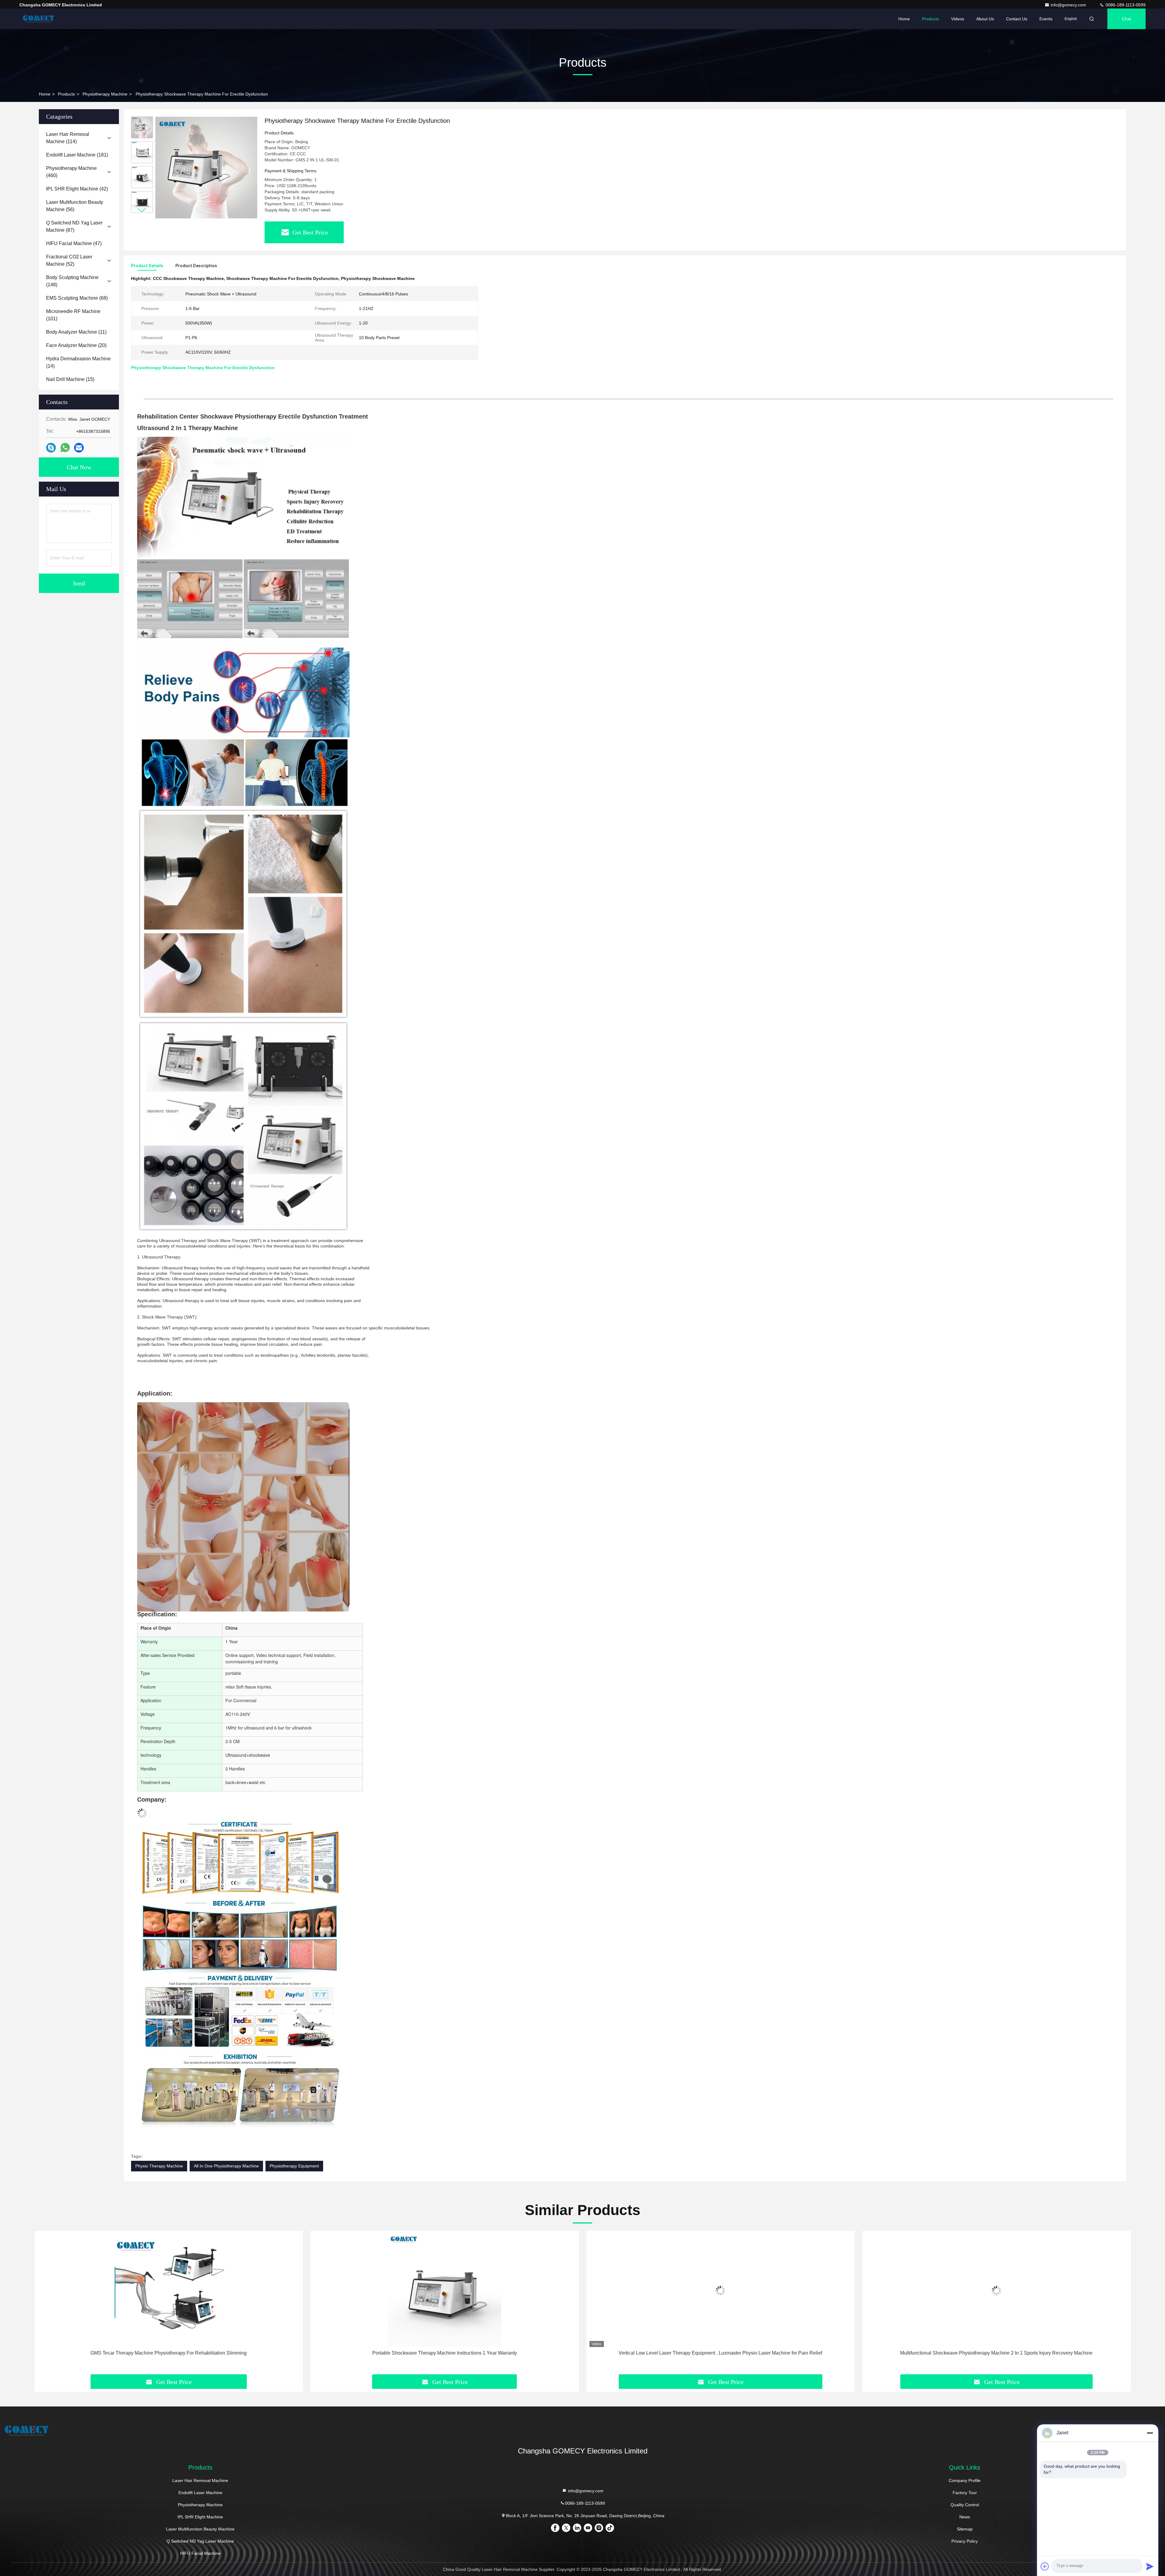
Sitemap (965, 2529)
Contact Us (1017, 19)
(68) (77, 298)
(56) (75, 206)
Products (930, 19)
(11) (76, 332)
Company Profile (965, 2480)
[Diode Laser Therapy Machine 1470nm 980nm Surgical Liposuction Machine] (721, 2290)
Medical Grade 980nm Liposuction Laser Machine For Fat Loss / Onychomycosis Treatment (996, 2353)
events (1046, 19)
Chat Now (79, 467)
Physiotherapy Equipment (294, 2166)
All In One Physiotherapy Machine (226, 2166)
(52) (69, 260)
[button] (142, 210)
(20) (76, 345)
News (965, 2517)
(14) (78, 362)
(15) (70, 379)
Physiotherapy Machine (105, 94)
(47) (74, 243)
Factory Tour (965, 2493)
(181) (77, 155)
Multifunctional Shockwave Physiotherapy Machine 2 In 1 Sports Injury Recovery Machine (444, 2353)
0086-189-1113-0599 (1125, 5)
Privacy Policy (965, 2541)
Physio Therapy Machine (159, 2166)
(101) (73, 315)
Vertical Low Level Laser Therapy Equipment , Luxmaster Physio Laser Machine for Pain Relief (169, 2353)
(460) (71, 172)
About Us (985, 19)
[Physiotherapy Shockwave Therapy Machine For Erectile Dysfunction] (206, 167)
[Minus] (1150, 2433)
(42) (77, 189)
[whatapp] (65, 448)
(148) (72, 281)
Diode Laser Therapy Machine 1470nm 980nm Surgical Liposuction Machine (721, 2353)
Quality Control (965, 2505)
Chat (1126, 19)
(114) (68, 138)
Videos (958, 19)
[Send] (1150, 2566)
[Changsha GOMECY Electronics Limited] (39, 19)
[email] (79, 448)
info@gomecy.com (1069, 5)
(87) (74, 226)
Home (904, 19)
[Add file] (1045, 2566)
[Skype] (51, 448)
